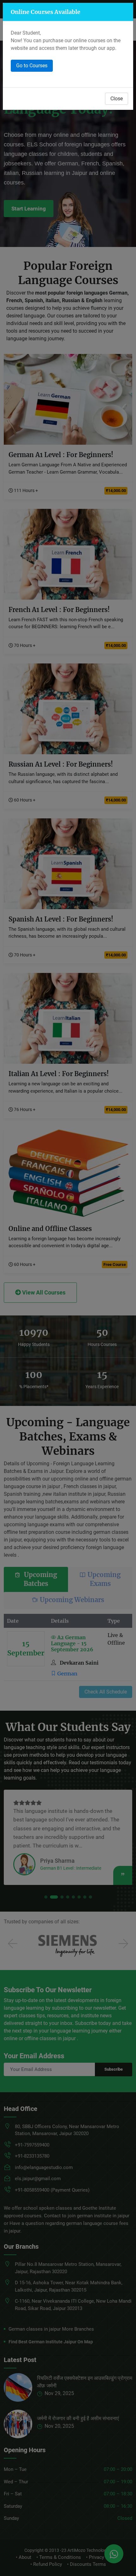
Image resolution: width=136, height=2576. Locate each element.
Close (117, 99)
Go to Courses (32, 66)
